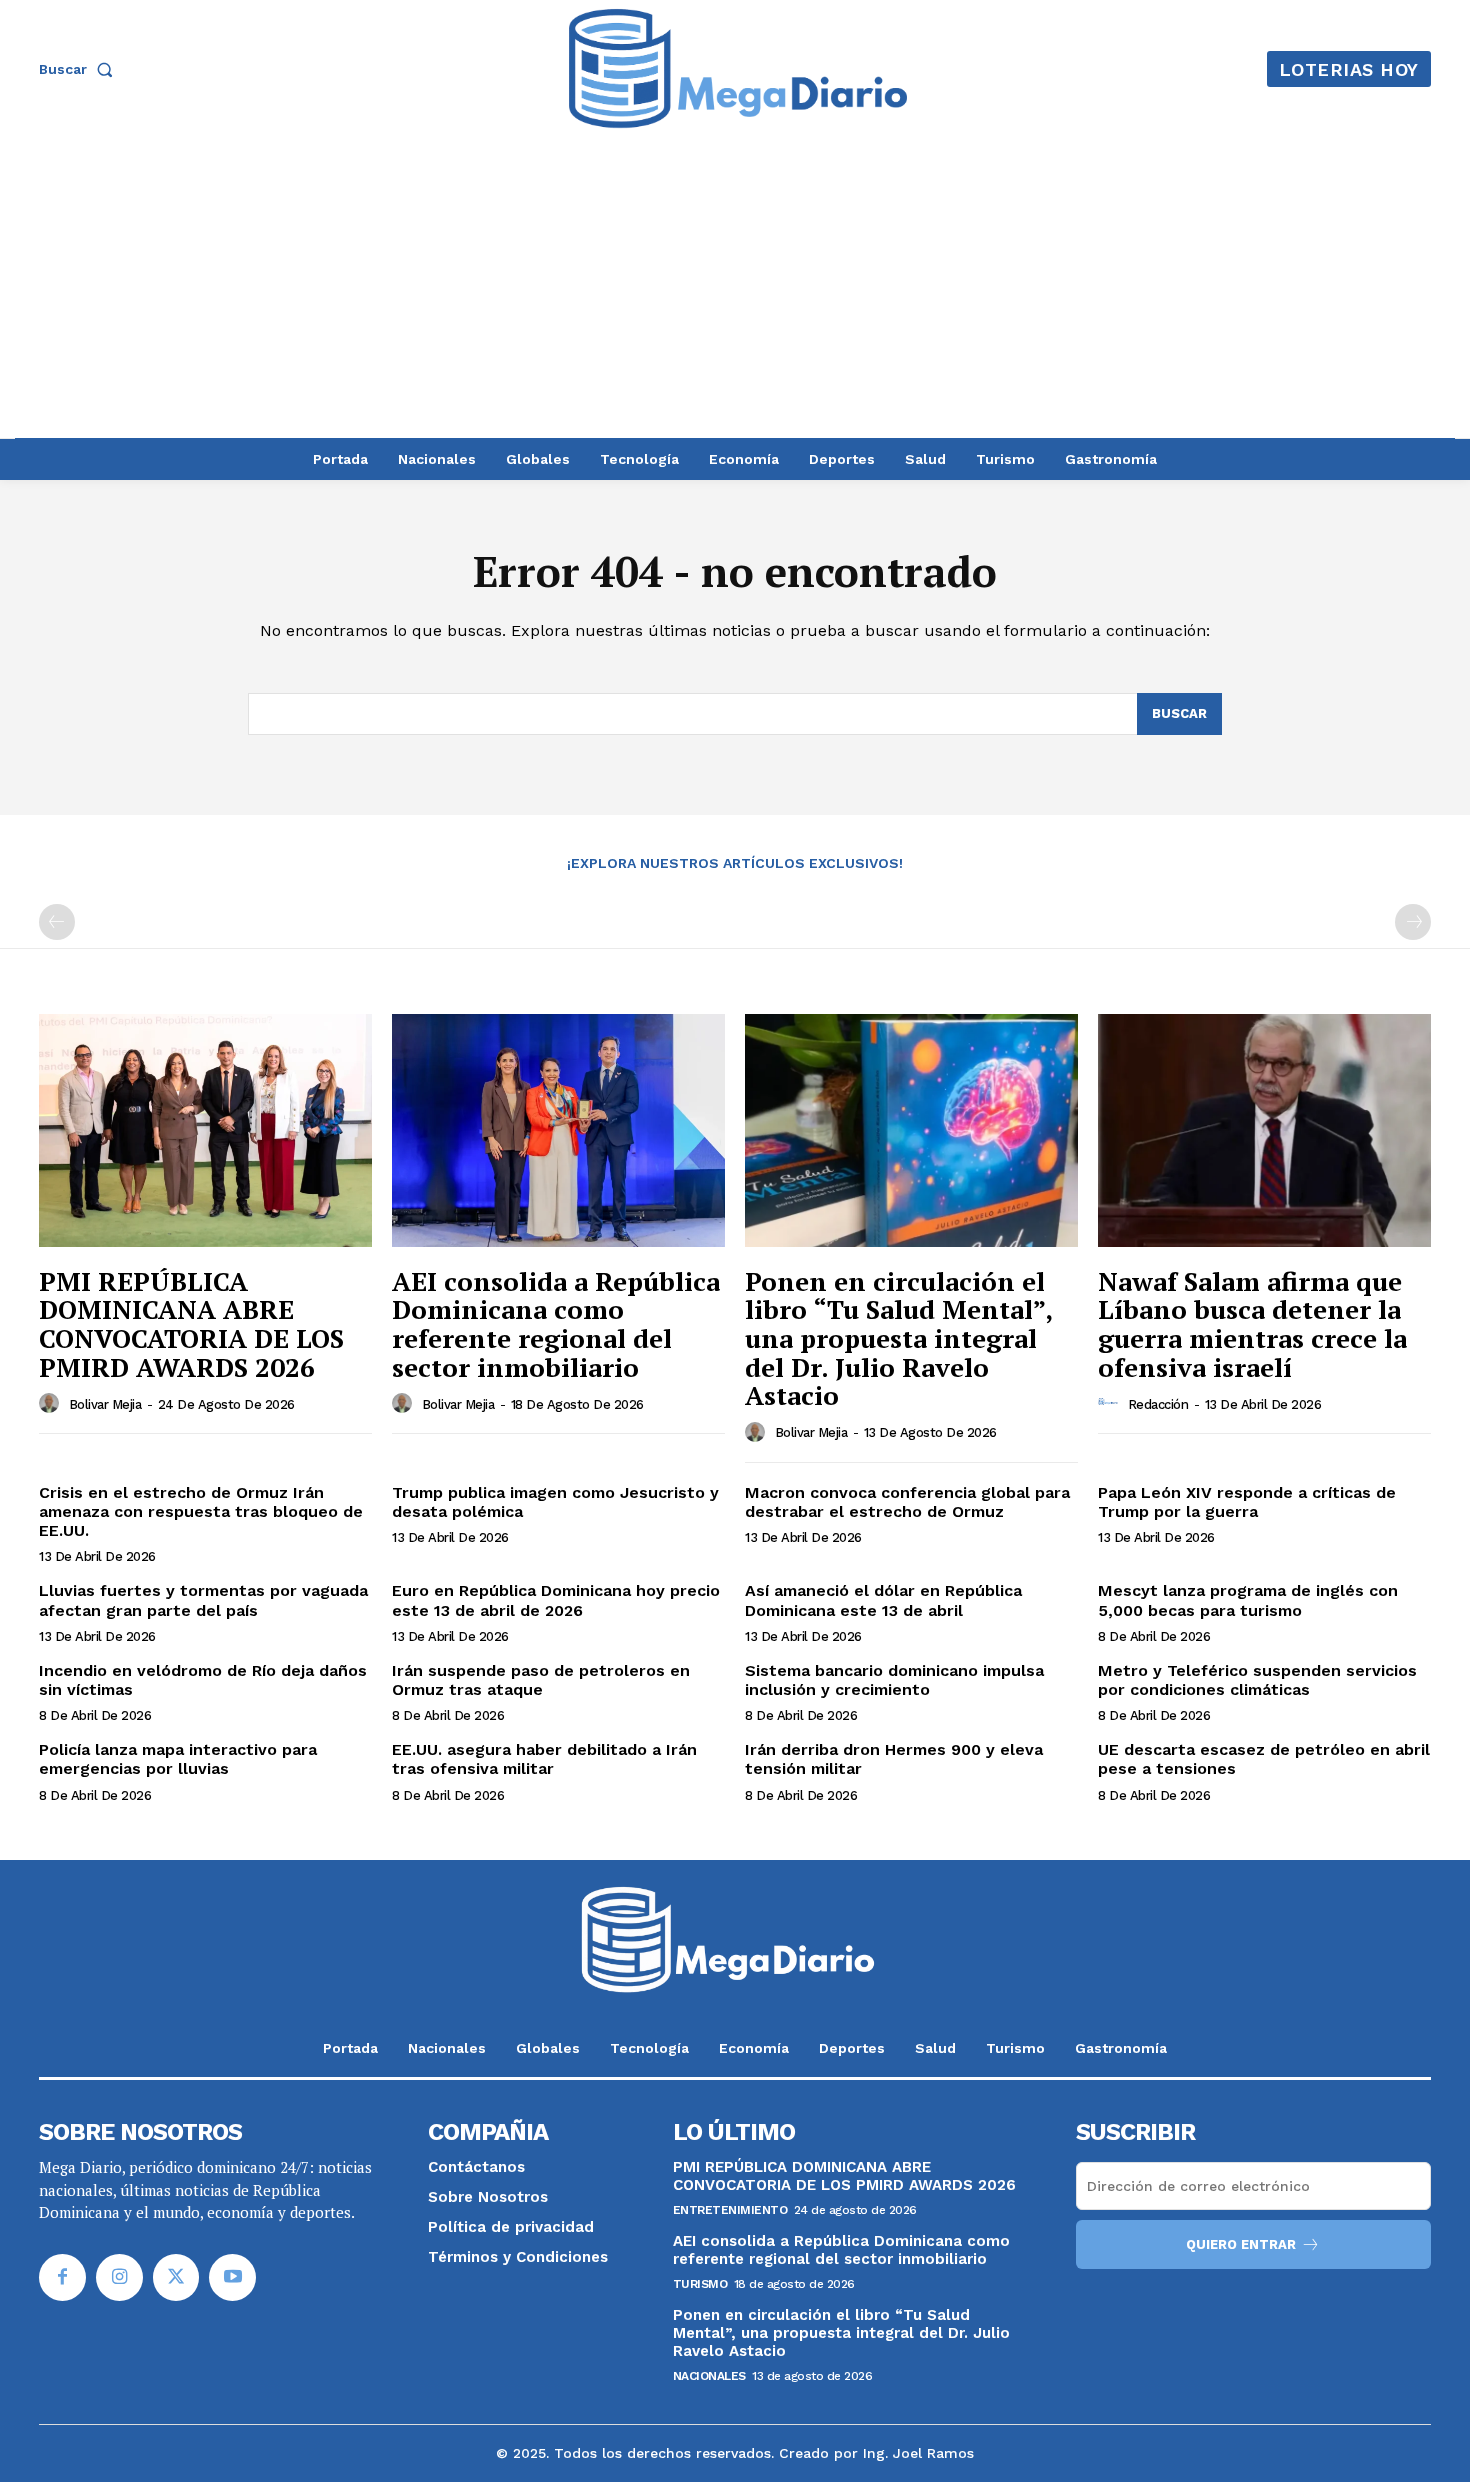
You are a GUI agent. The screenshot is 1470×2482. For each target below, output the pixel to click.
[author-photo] (52, 1403)
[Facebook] (62, 2277)
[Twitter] (176, 2277)
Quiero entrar (1241, 2244)
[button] (80, 69)
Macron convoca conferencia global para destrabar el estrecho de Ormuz (907, 1502)
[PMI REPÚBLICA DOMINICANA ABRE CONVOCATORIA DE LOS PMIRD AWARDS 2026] (205, 1130)
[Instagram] (119, 2277)
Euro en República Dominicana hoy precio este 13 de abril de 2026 (556, 1600)
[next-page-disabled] (1413, 922)
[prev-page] (57, 922)
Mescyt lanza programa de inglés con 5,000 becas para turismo (1248, 1600)
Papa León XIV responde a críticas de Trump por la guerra (1247, 1502)
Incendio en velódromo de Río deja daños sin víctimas (203, 1680)
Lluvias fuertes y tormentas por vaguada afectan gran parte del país (203, 1600)
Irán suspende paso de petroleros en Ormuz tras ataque (541, 1680)
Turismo (700, 2284)
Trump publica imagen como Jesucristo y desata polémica (555, 1502)
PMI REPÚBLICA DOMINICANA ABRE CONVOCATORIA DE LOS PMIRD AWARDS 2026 (191, 1324)
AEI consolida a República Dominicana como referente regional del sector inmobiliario (556, 1324)
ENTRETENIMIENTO (730, 2210)
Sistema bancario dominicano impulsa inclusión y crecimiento (894, 1680)
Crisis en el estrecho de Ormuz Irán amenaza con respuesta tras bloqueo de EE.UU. (201, 1511)
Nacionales (709, 2376)
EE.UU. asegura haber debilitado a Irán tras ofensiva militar (544, 1759)
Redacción (1158, 1404)
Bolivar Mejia (105, 1404)
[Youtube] (232, 2277)
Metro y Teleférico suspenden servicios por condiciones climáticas (1257, 1680)
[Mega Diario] (738, 69)
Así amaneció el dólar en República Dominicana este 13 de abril (883, 1600)
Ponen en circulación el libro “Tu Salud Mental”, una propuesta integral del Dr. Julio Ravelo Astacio (899, 1338)
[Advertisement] (735, 288)
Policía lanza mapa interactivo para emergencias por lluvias (178, 1759)
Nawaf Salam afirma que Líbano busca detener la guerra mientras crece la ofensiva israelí (1252, 1324)
